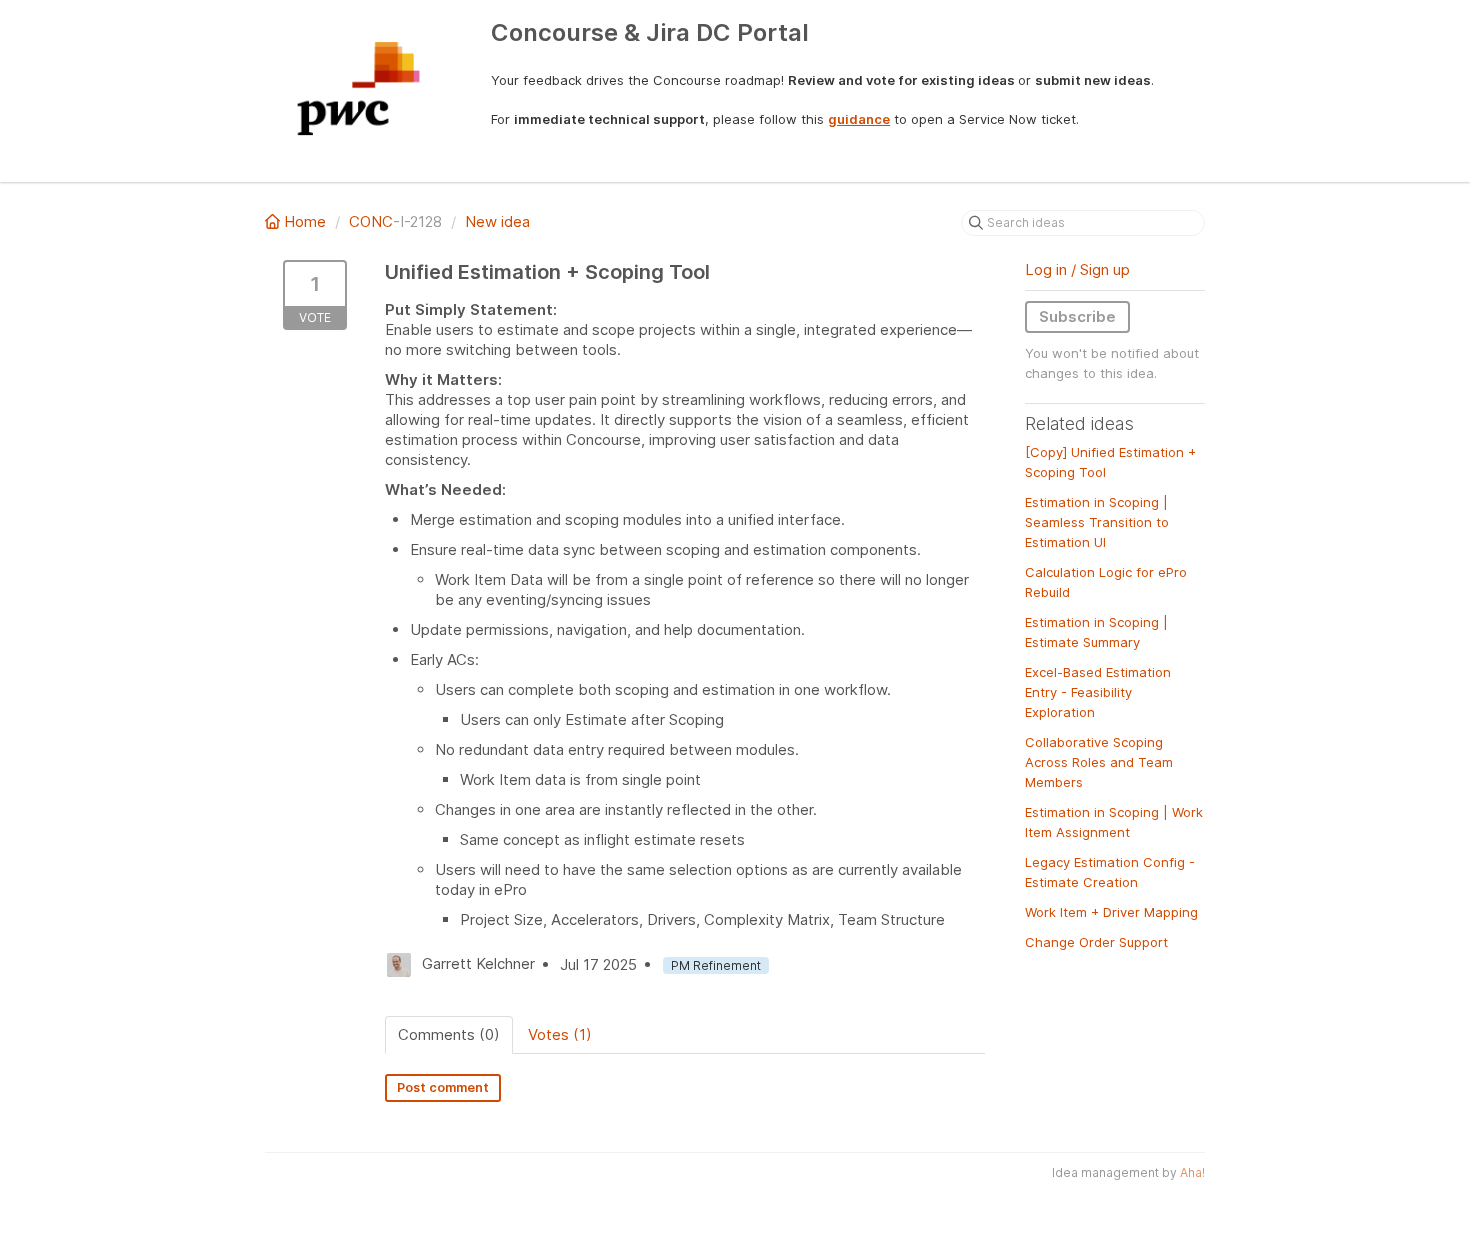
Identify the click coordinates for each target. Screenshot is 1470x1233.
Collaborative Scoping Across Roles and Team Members (1099, 762)
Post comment (443, 1087)
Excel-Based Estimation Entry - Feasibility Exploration (1098, 692)
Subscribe (1077, 316)
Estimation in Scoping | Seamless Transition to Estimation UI (1097, 522)
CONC (371, 221)
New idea (497, 221)
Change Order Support (1096, 942)
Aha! (1192, 1172)
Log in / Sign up (1077, 269)
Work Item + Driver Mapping (1111, 912)
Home (305, 221)
